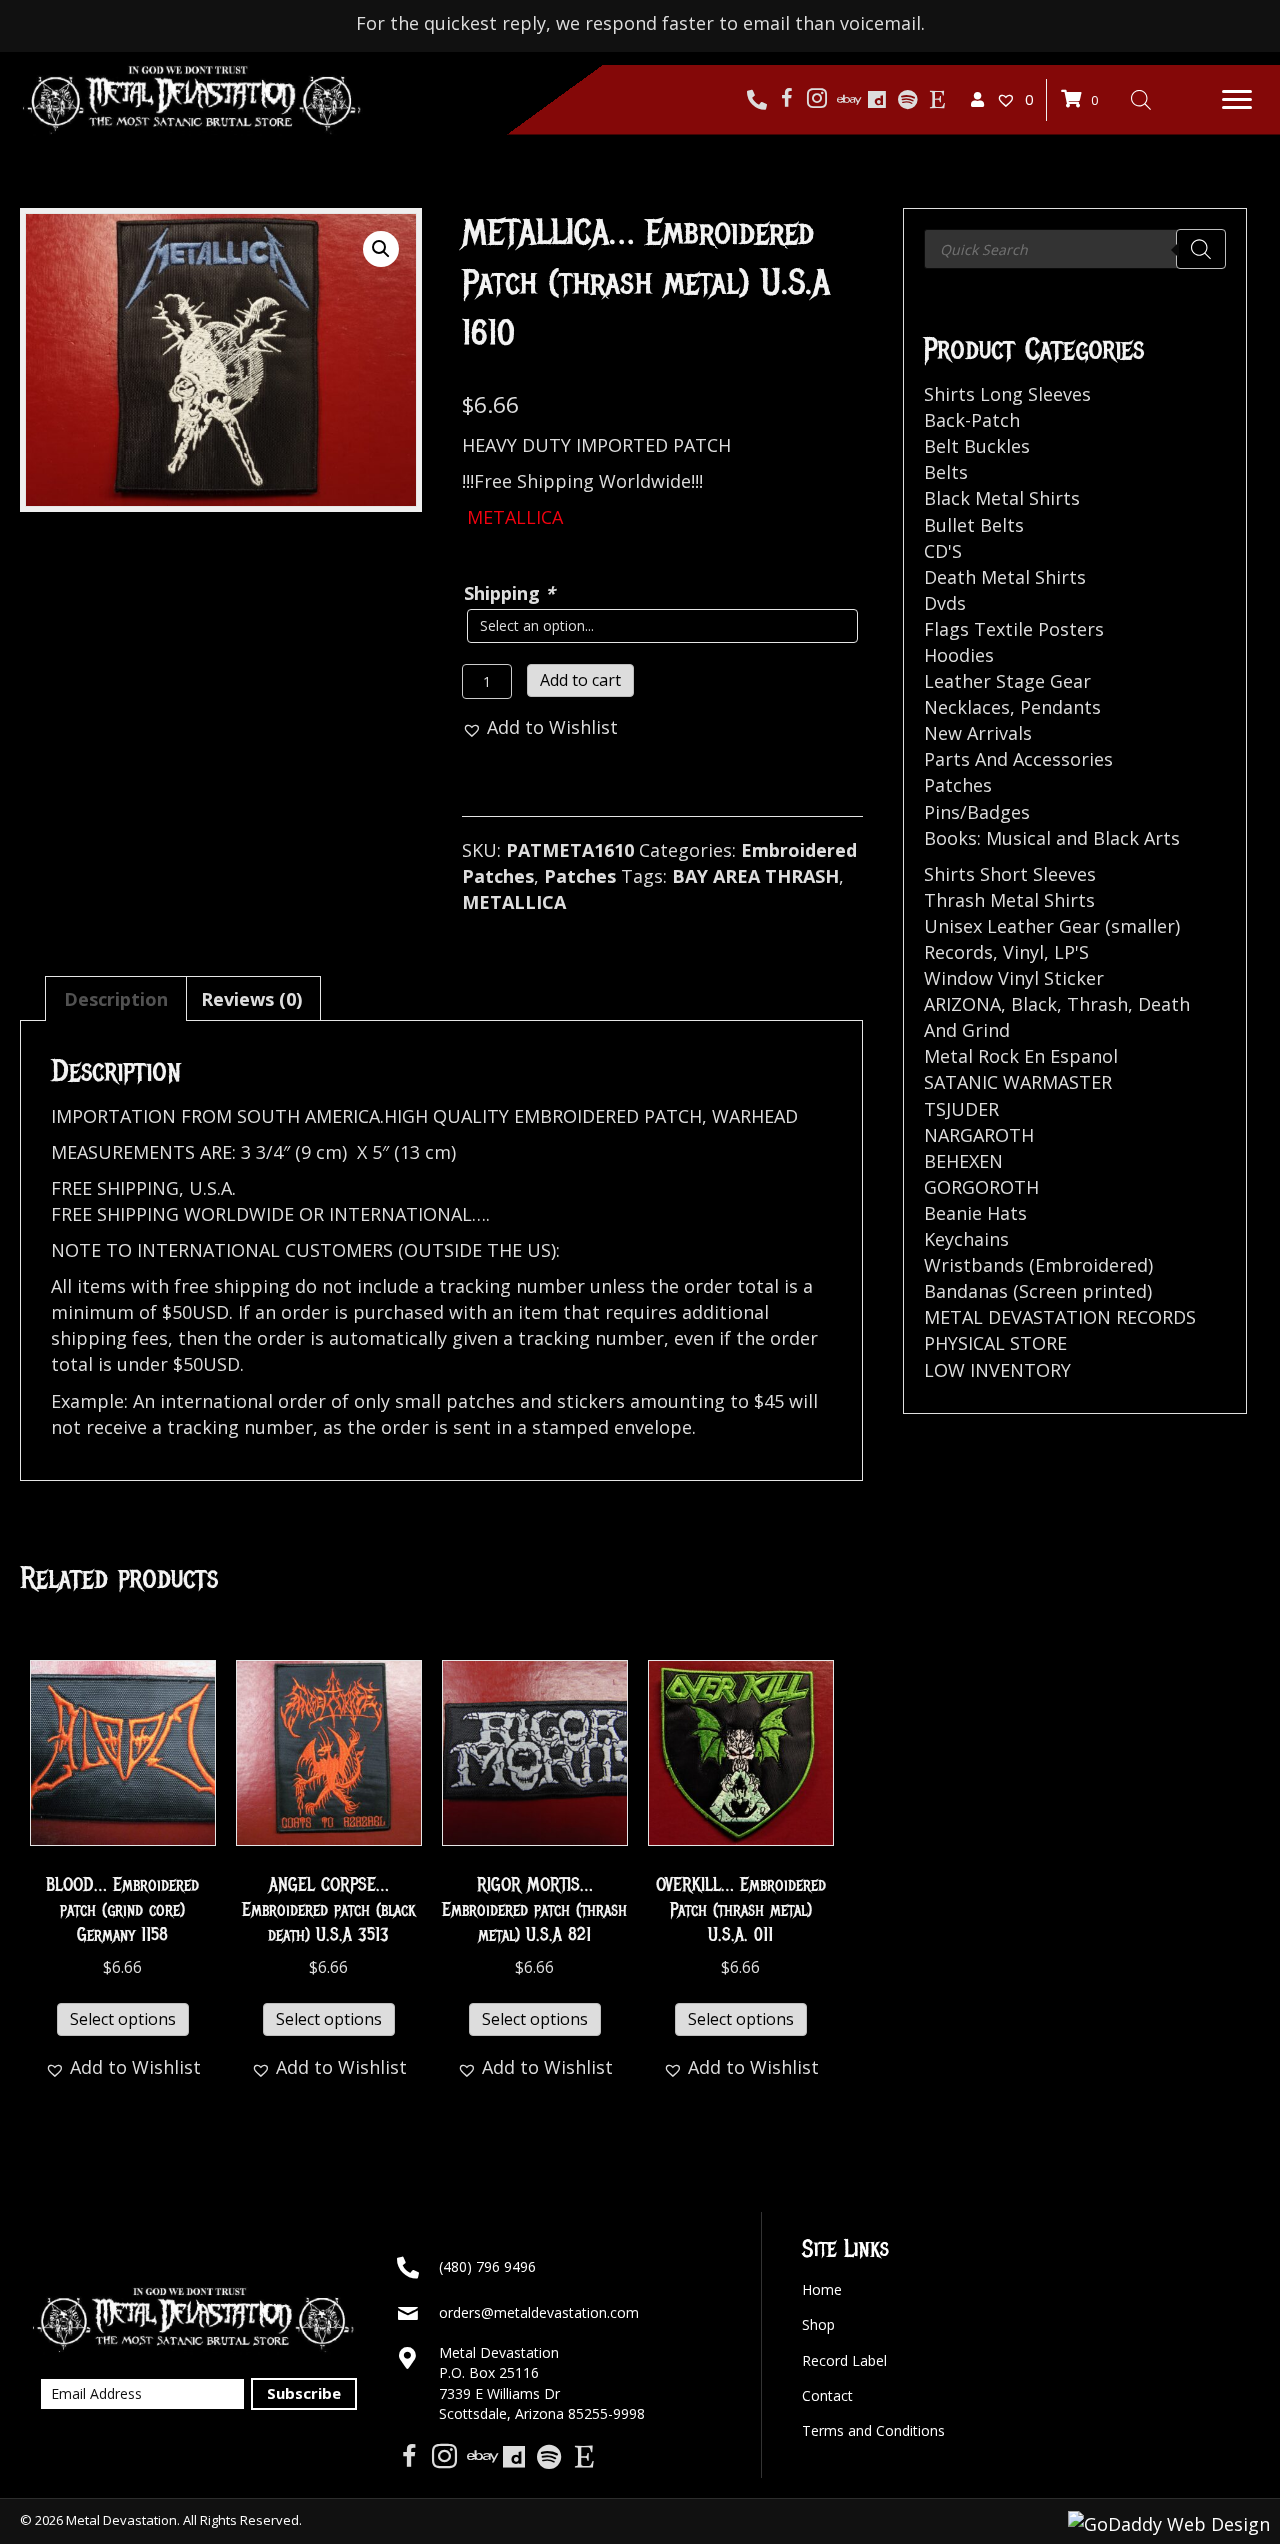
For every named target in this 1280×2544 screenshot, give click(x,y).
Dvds (945, 603)
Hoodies (959, 655)
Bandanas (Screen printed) (1038, 1291)
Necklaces (967, 707)
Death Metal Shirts (1005, 577)
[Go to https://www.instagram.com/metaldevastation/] (817, 100)
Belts (946, 472)
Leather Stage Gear (1007, 681)
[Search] (1201, 249)
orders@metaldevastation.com (539, 2312)
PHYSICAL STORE (995, 1343)
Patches (580, 876)
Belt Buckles (977, 446)
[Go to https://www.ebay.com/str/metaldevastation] (847, 100)
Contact (827, 2395)
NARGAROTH (979, 1135)
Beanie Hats (975, 1213)
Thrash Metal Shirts (1009, 900)
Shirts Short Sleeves (1010, 874)
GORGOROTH (981, 1187)
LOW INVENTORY (997, 1370)
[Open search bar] (1141, 99)
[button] (1237, 100)
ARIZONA (962, 1004)
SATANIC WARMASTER (1018, 1082)
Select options (123, 2019)
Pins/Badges (977, 812)
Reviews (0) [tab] (251, 999)
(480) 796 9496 (487, 2266)
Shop (818, 2324)
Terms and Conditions (873, 2430)
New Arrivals (978, 733)
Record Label (844, 2360)
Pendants (1060, 707)
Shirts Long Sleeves (1007, 394)
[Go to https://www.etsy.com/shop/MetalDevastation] (937, 100)
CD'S (943, 551)
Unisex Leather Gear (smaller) (1052, 926)
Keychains (966, 1239)
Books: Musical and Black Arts (1052, 838)
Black (1034, 1004)
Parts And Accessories (1018, 759)
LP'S (1071, 952)
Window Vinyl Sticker (1014, 978)
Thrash (1097, 1004)
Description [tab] (116, 999)
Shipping (509, 593)
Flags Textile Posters (1014, 629)
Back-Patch (972, 420)
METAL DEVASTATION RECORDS (1060, 1317)
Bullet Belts (974, 525)
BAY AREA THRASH (755, 876)
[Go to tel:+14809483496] (757, 100)
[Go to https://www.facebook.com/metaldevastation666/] (787, 100)
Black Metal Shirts (1002, 498)
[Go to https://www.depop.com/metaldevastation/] (877, 100)
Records (958, 952)
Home (822, 2289)
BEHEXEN (963, 1161)
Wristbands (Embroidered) (1038, 1265)
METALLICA (514, 902)
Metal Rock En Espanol (1021, 1056)
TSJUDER (961, 1109)
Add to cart (580, 680)
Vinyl (1023, 952)
